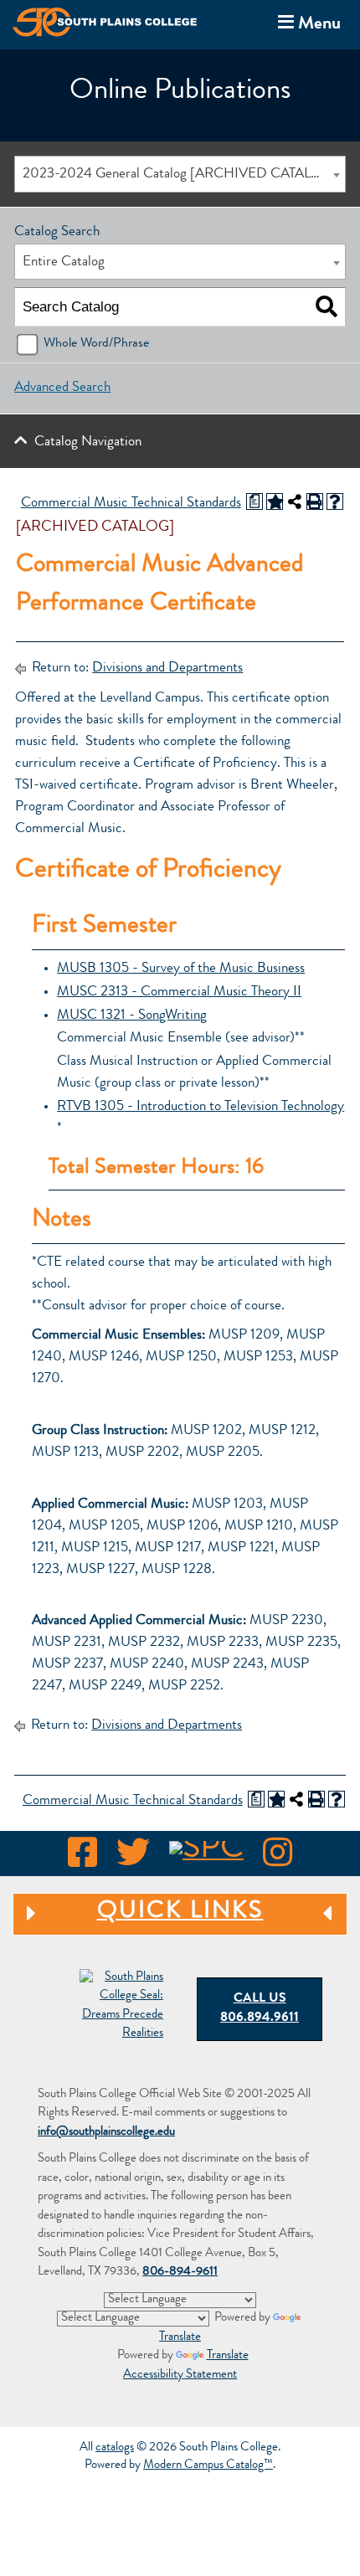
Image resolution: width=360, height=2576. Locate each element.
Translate (228, 2356)
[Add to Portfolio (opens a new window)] (275, 501)
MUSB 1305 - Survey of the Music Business (181, 969)
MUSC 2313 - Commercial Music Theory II (179, 992)
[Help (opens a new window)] (335, 501)
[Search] (326, 307)
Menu (306, 23)
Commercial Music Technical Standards (131, 504)
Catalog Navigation (88, 442)
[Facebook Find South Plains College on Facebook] (82, 1858)
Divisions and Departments (167, 668)
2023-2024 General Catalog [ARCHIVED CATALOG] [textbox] (180, 175)
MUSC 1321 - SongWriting (132, 1016)
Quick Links (138, 1913)
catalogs (115, 2448)
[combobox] (180, 174)
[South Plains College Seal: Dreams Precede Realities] (121, 2007)
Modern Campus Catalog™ (208, 2466)
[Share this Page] (295, 501)
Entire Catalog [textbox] (64, 262)
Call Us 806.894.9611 (260, 2009)
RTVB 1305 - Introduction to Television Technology (201, 1107)
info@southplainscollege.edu (106, 2133)
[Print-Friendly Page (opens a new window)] (315, 501)
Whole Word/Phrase (96, 344)
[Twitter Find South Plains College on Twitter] (133, 1858)
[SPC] (206, 1858)
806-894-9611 (180, 2273)
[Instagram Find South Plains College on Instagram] (278, 1858)
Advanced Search (62, 388)
